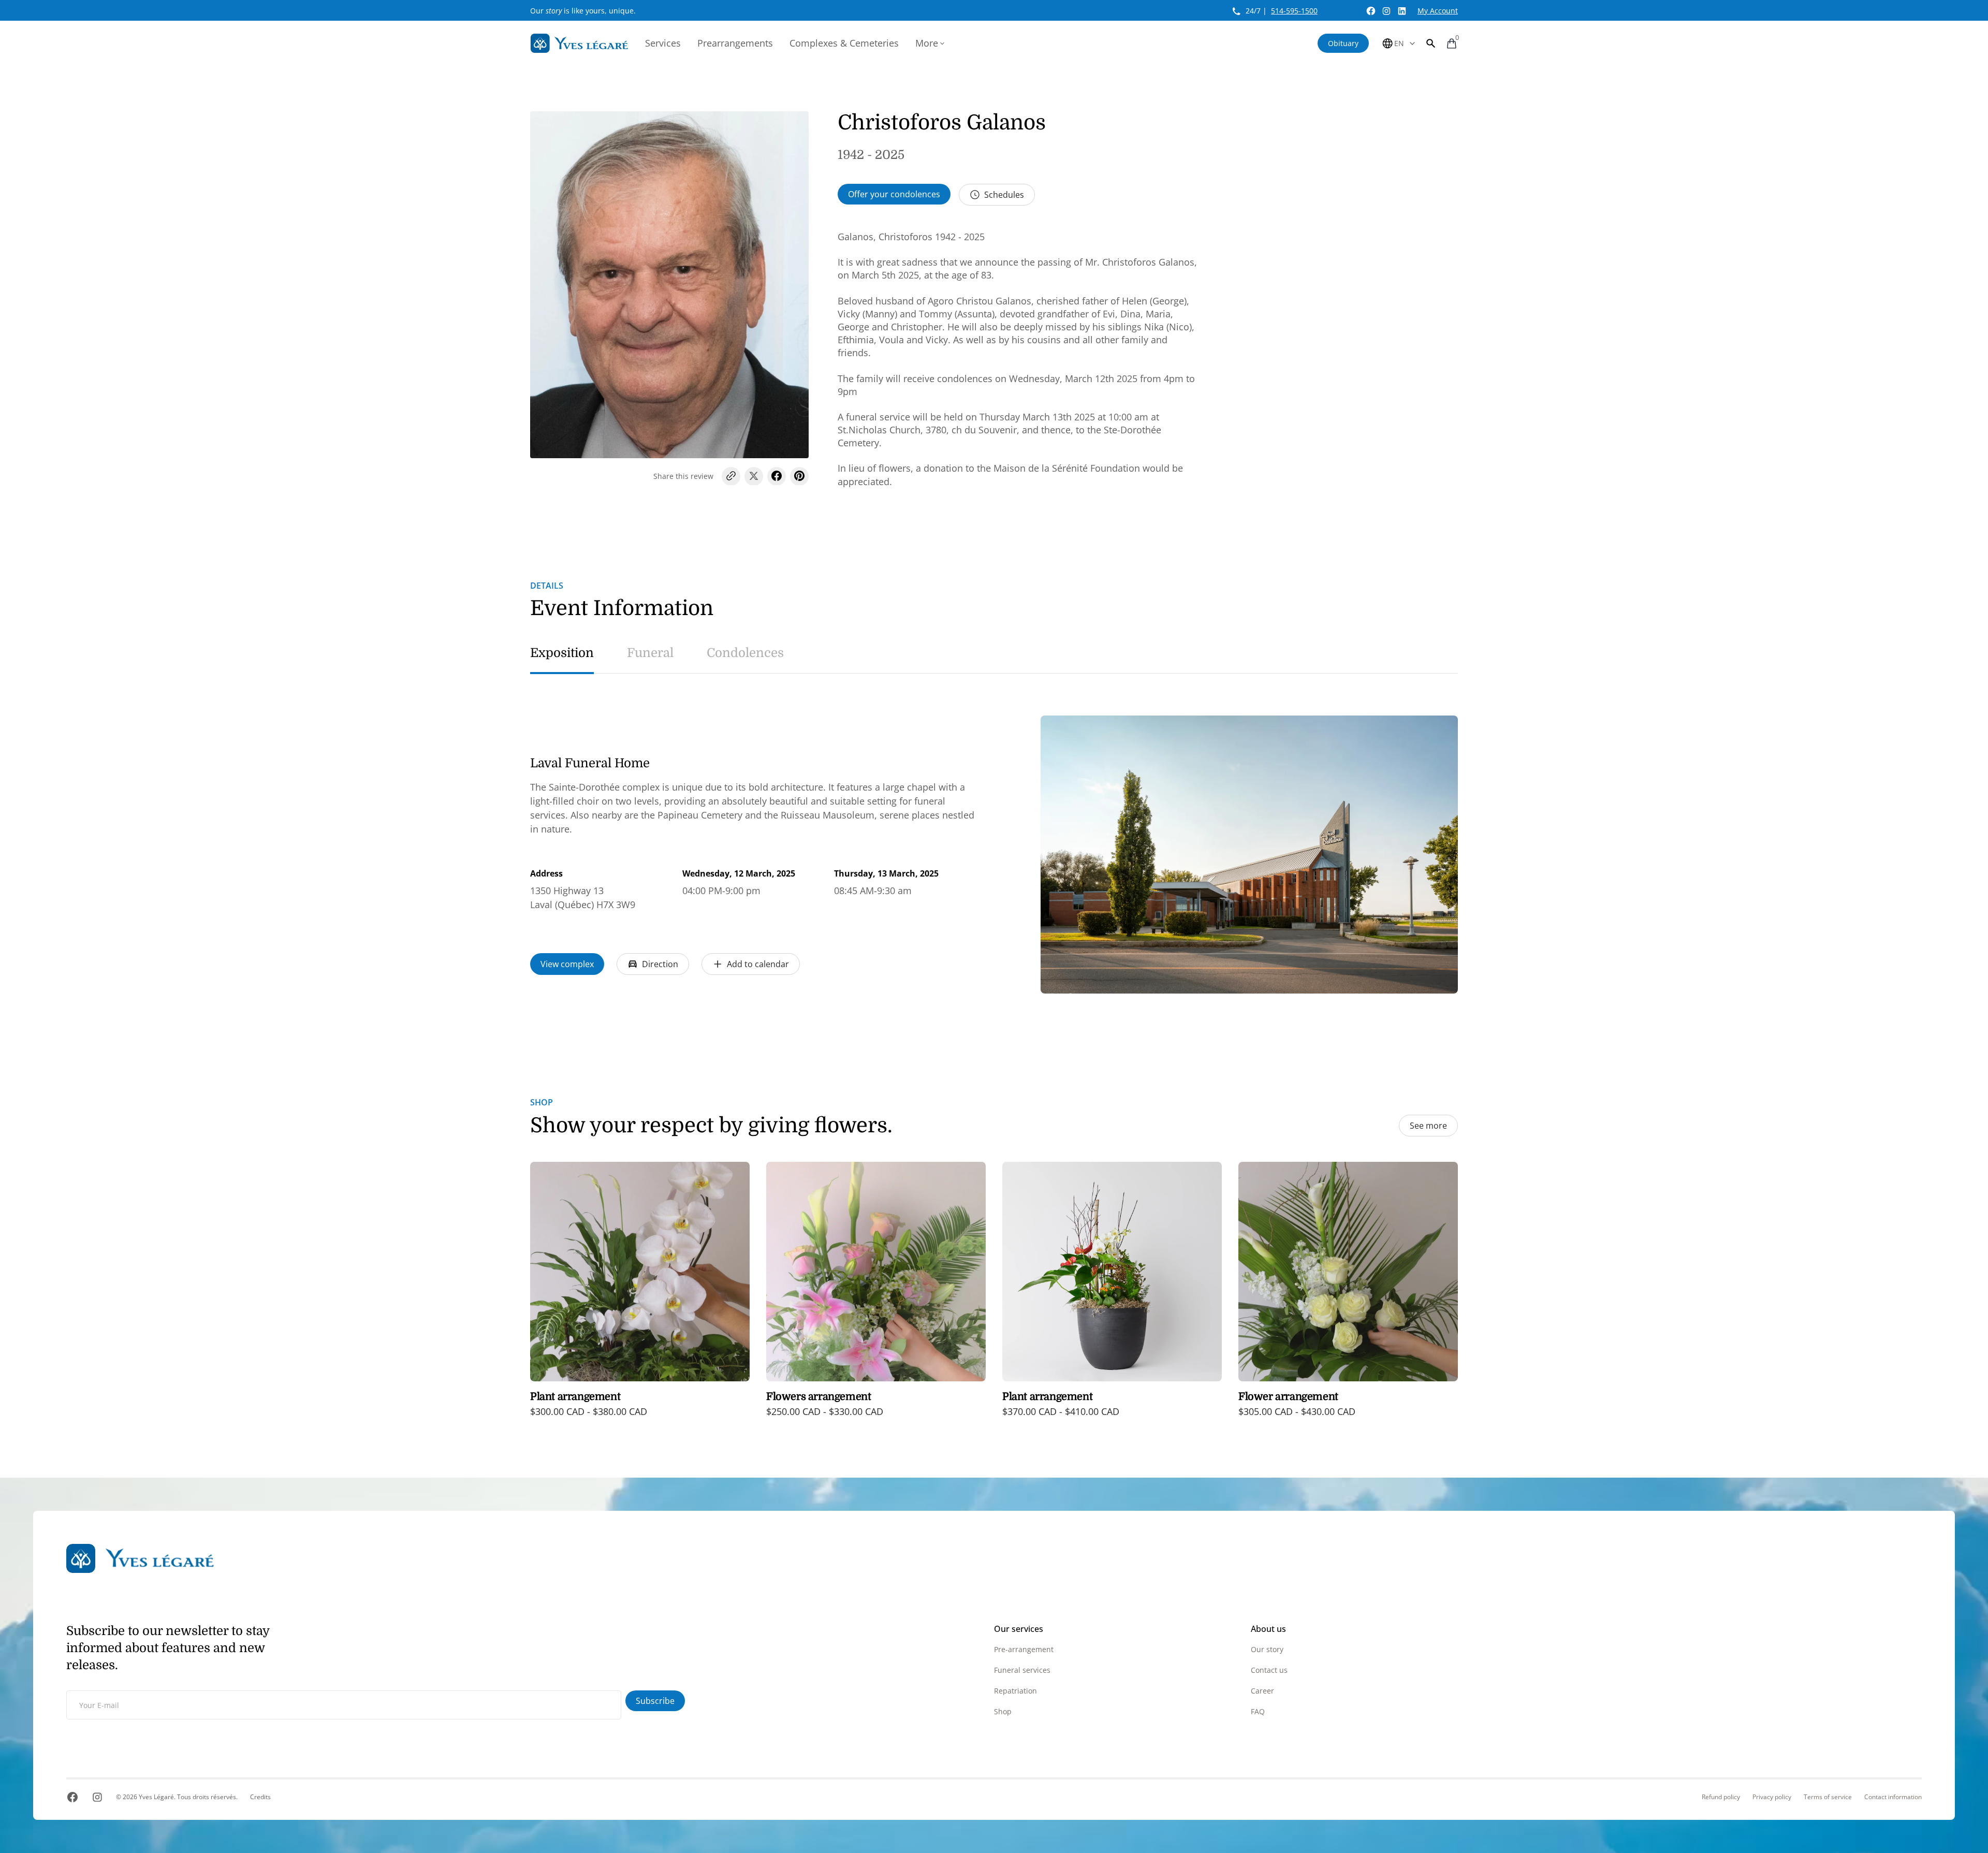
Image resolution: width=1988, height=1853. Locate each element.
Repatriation (1015, 1691)
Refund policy (1721, 1797)
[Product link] (640, 1297)
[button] (1431, 43)
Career (1262, 1691)
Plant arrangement (575, 1397)
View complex (567, 964)
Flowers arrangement (818, 1397)
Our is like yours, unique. (583, 11)
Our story (1267, 1649)
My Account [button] (1438, 11)
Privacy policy (1772, 1797)
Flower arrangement (1288, 1397)
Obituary (1343, 43)
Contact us (1269, 1670)
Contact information (1893, 1797)
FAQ (1258, 1711)
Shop (1003, 1711)
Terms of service (1828, 1797)
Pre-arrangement (1024, 1649)
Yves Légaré (156, 1797)
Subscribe (655, 1701)
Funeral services (1022, 1670)
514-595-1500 (1294, 11)
